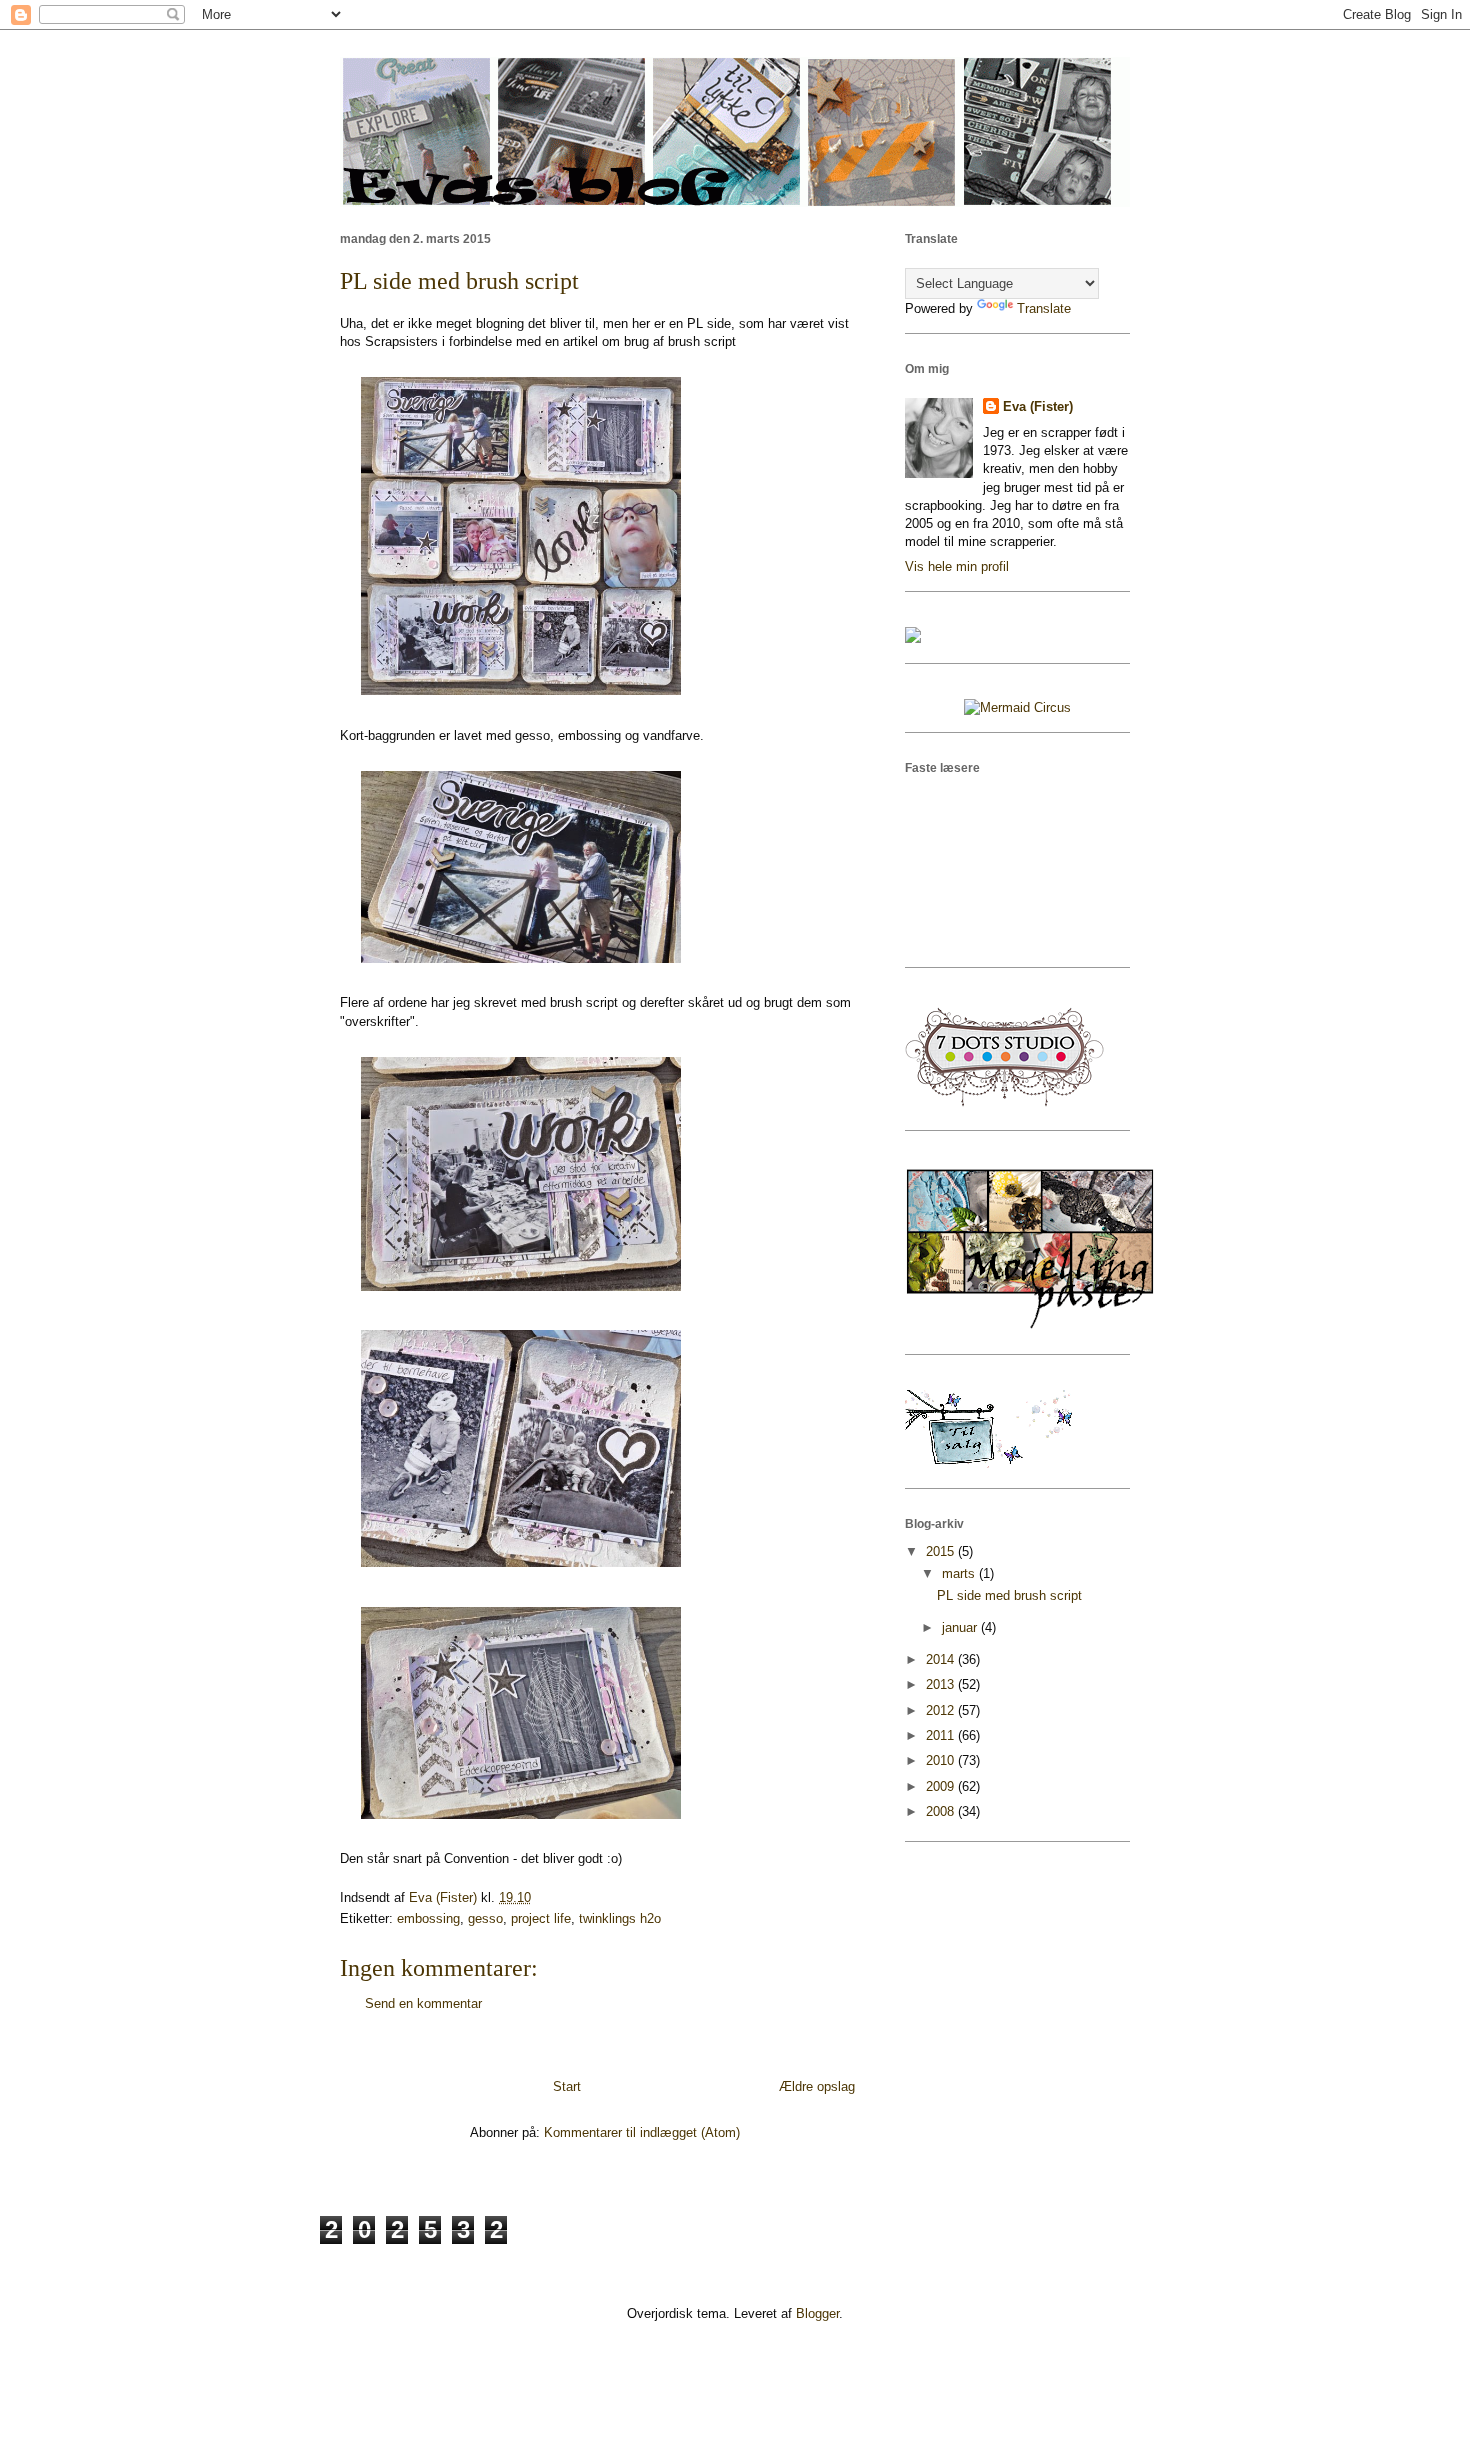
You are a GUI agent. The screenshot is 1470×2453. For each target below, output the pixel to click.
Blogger (817, 2313)
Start (567, 2086)
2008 (942, 1811)
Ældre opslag (817, 2086)
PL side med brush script (1009, 1595)
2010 (942, 1760)
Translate (1044, 308)
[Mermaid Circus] (1017, 707)
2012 (942, 1710)
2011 (942, 1735)
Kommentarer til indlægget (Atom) (642, 2132)
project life (541, 1918)
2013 (942, 1684)
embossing (428, 1918)
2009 (942, 1786)
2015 (942, 1551)
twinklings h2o (620, 1918)
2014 (942, 1659)
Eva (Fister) (1038, 406)
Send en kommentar (423, 2003)
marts (960, 1573)
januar (961, 1627)
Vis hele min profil (957, 566)
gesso (485, 1918)
